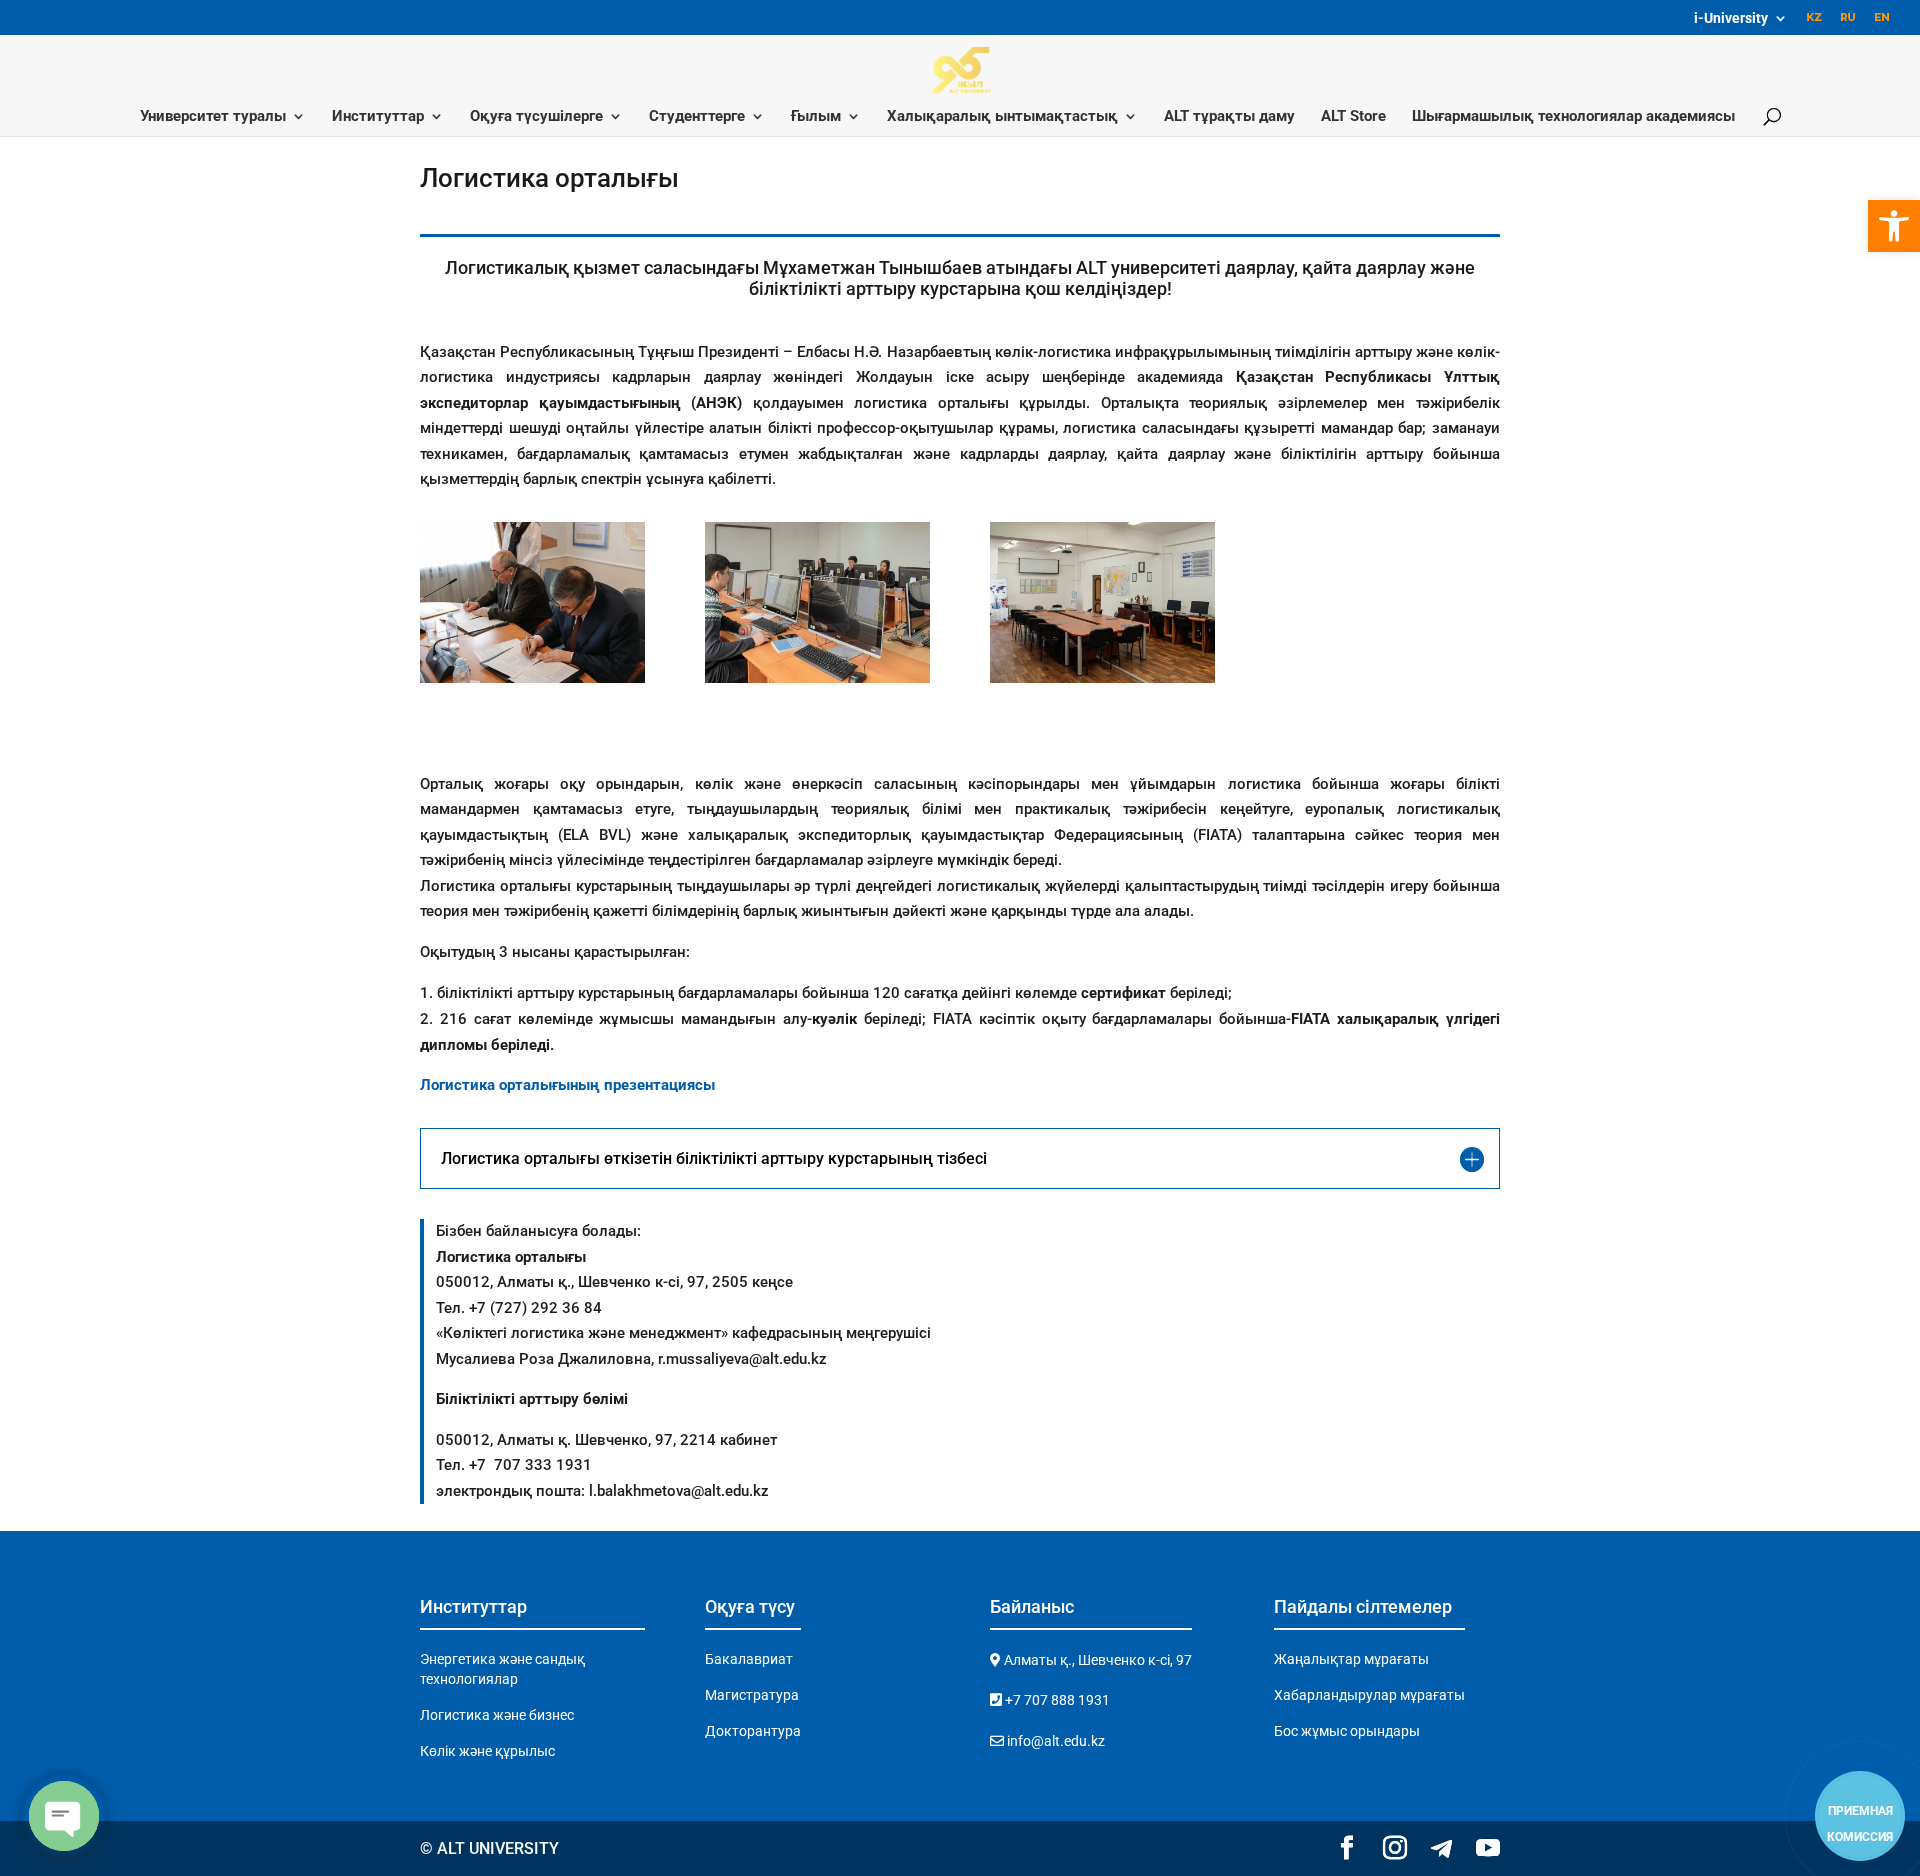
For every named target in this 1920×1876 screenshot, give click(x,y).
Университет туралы (213, 117)
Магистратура (752, 1695)
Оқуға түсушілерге (536, 117)
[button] (1894, 226)
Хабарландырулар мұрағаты (1369, 1695)
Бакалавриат (749, 1659)
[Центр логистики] (532, 678)
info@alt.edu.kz (1054, 1741)
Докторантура (753, 1731)
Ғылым (816, 117)
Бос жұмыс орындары (1347, 1731)
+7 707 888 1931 (1056, 1700)
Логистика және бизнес (497, 1715)
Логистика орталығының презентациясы (567, 1085)
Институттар (378, 117)
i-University (1731, 18)
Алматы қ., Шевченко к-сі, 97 (1096, 1660)
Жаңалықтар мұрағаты (1351, 1659)
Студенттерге (697, 117)
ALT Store (1353, 117)
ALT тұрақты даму (1229, 117)
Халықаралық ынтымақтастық (1002, 117)
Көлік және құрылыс (487, 1751)
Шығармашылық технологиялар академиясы (1573, 117)
